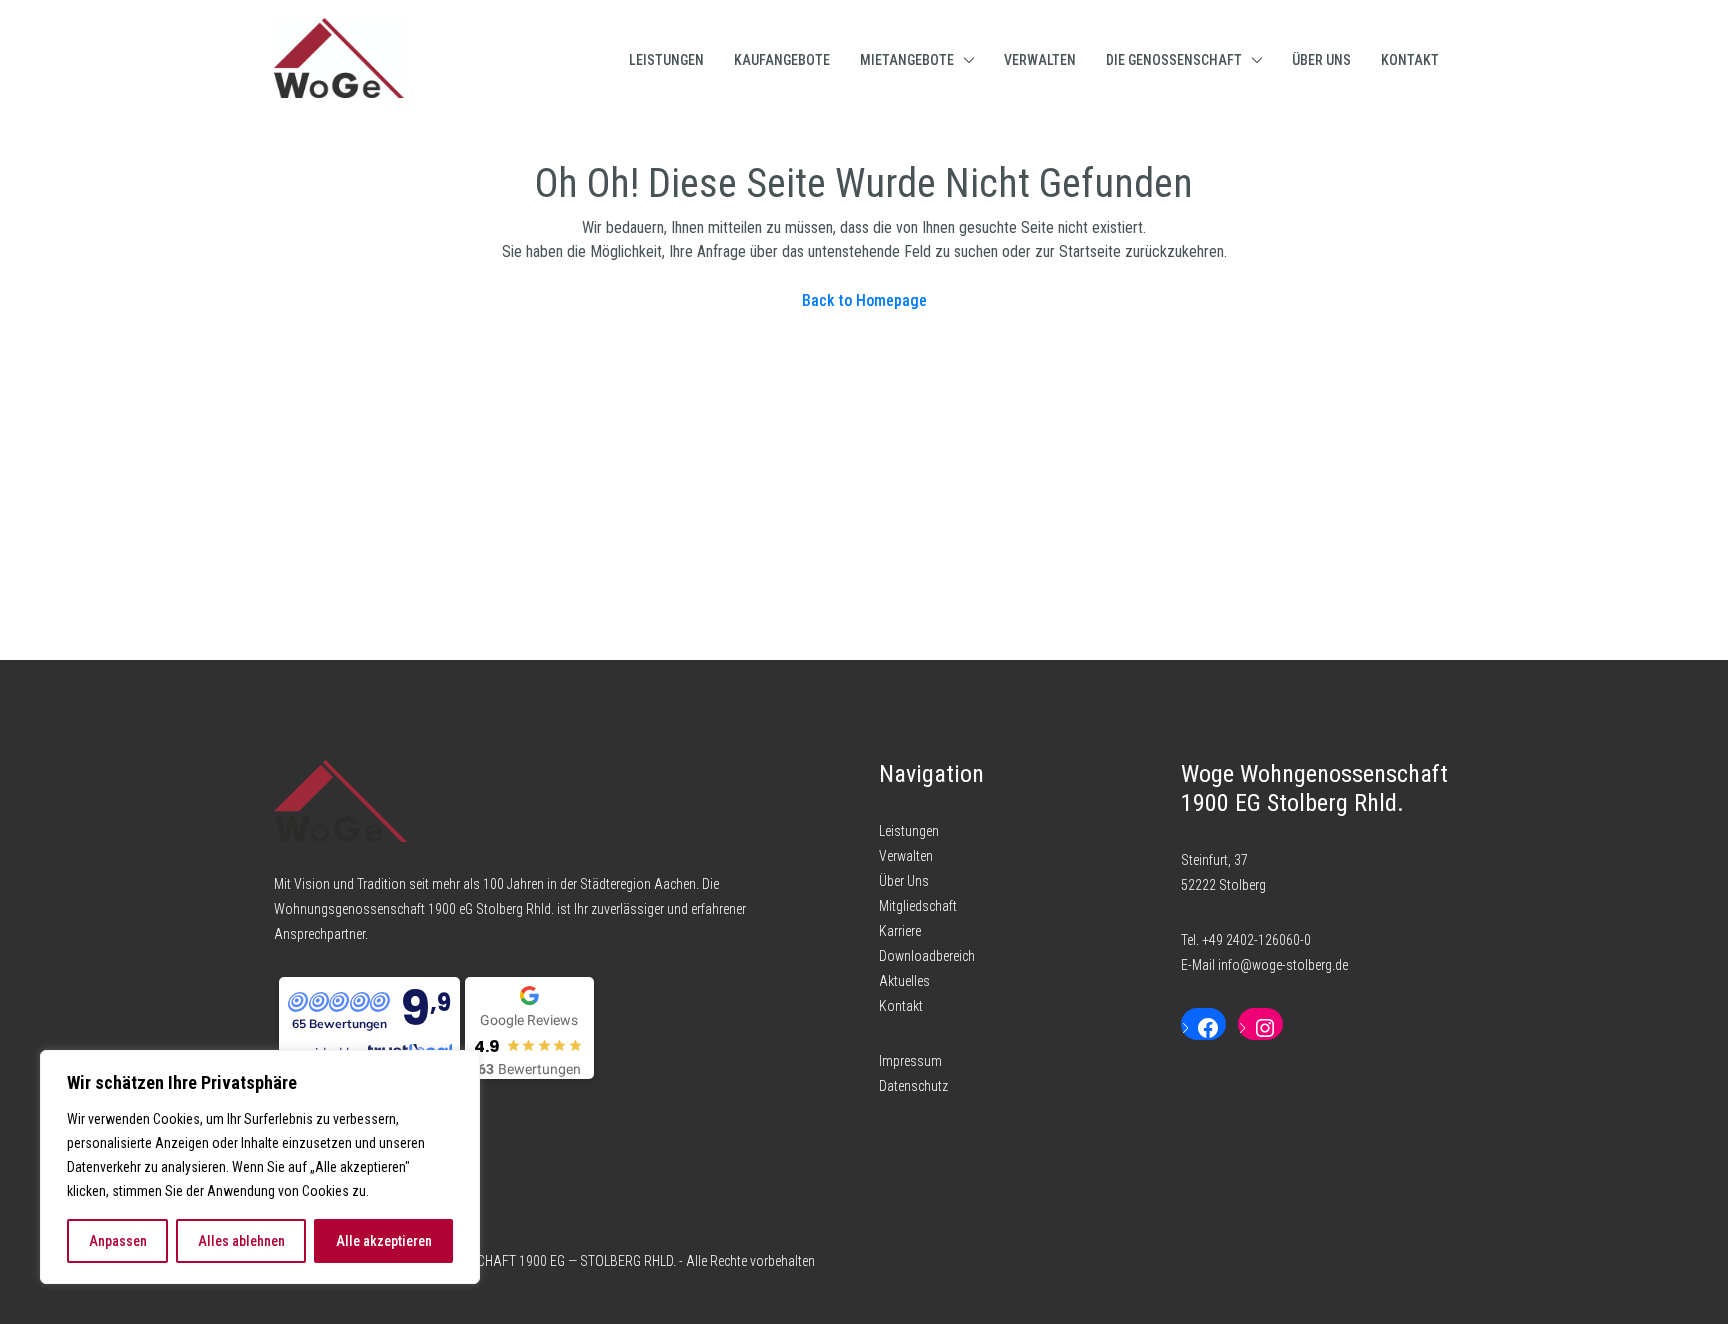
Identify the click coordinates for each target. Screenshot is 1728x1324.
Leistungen (666, 60)
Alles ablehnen (241, 1241)
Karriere (900, 931)
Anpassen (118, 1241)
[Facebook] (1203, 1028)
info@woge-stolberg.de (1283, 965)
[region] (260, 1167)
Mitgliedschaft (918, 906)
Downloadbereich (927, 956)
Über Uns (1321, 60)
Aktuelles (904, 981)
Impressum (910, 1061)
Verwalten (1040, 60)
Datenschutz (913, 1086)
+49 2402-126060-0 (1256, 940)
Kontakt (1410, 60)
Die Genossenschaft (1174, 60)
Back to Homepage (864, 300)
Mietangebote (907, 60)
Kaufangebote (782, 60)
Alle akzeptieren (384, 1241)
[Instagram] (1260, 1028)
